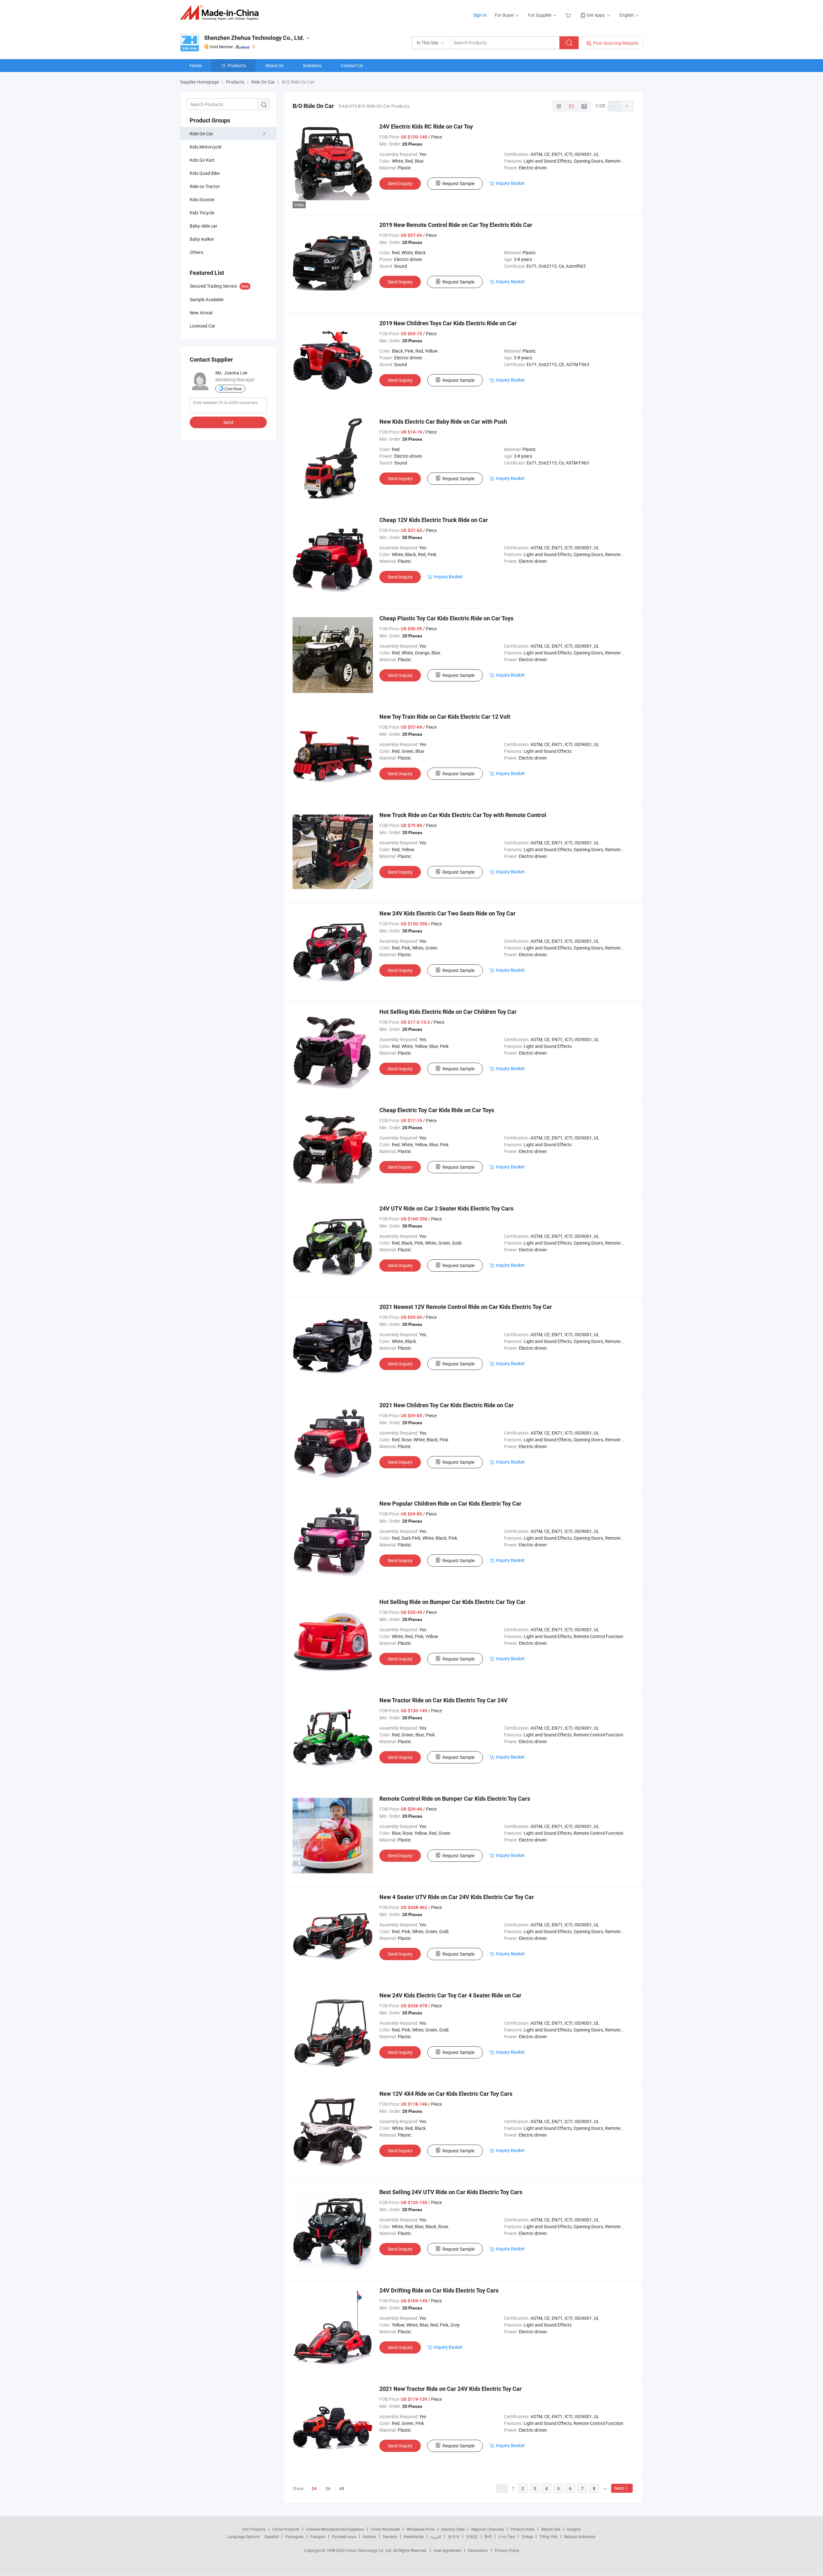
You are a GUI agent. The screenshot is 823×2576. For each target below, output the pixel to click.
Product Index (523, 2529)
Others (196, 252)
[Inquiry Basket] (569, 15)
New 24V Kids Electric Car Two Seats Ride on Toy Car (448, 913)
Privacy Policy (507, 2550)
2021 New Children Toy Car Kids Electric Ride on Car (447, 1405)
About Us (274, 65)
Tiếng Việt (548, 2536)
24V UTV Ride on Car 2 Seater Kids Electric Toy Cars (446, 1208)
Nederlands (414, 2536)
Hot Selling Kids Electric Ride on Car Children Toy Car (448, 1012)
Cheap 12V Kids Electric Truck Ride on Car (434, 520)
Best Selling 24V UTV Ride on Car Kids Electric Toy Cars (451, 2192)
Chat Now (233, 389)
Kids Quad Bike (205, 173)
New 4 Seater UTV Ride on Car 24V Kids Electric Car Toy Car (457, 1897)
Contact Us (352, 65)
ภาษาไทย (506, 2536)
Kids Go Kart (202, 160)
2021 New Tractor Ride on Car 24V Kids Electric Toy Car (451, 2389)
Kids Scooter (202, 199)
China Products (286, 2529)
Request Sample (458, 183)
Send (228, 422)
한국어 (454, 2536)
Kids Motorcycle (206, 147)
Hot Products (254, 2529)
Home (196, 65)
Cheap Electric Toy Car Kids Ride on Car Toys (437, 1110)
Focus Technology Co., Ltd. (370, 2550)
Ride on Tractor (205, 186)
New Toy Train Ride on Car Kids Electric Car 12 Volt (445, 717)
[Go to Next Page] (627, 106)
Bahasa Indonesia (580, 2536)
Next (619, 2488)
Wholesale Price (421, 2529)
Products (237, 65)
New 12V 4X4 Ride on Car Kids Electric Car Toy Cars (446, 2094)
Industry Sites (453, 2529)
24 (314, 2489)
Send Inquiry (400, 183)
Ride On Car (201, 134)
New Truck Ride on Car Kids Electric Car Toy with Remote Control (463, 815)
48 (342, 2488)
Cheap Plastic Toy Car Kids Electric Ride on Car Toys (446, 618)
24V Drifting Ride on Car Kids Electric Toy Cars (439, 2290)
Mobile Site (551, 2529)
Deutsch (390, 2536)
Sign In (480, 15)
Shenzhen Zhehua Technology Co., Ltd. (254, 38)
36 (328, 2488)
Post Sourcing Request (616, 43)
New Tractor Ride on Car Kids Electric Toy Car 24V (443, 1700)
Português (294, 2536)
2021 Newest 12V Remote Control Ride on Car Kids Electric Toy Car (466, 1307)
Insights (574, 2529)
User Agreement (448, 2550)
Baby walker (202, 239)
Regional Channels (488, 2529)
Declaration (478, 2550)
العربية (436, 2536)
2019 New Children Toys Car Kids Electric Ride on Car (448, 323)
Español (272, 2536)
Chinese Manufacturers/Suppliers (335, 2529)
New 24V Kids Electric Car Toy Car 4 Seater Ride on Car (450, 1995)
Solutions (312, 65)
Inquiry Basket (510, 183)
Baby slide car (203, 226)
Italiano (370, 2536)
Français (318, 2536)
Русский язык (344, 2536)
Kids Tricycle (202, 213)
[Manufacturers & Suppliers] (221, 13)
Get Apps (596, 15)
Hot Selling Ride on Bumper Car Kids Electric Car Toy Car (452, 1602)
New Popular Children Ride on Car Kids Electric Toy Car (450, 1504)
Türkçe (527, 2536)
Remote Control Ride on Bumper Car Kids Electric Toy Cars (455, 1799)
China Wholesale (385, 2529)
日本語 (472, 2536)
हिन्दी (488, 2536)
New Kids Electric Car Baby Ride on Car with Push (443, 422)
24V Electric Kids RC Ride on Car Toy (426, 126)
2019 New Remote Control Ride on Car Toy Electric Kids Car (456, 225)
